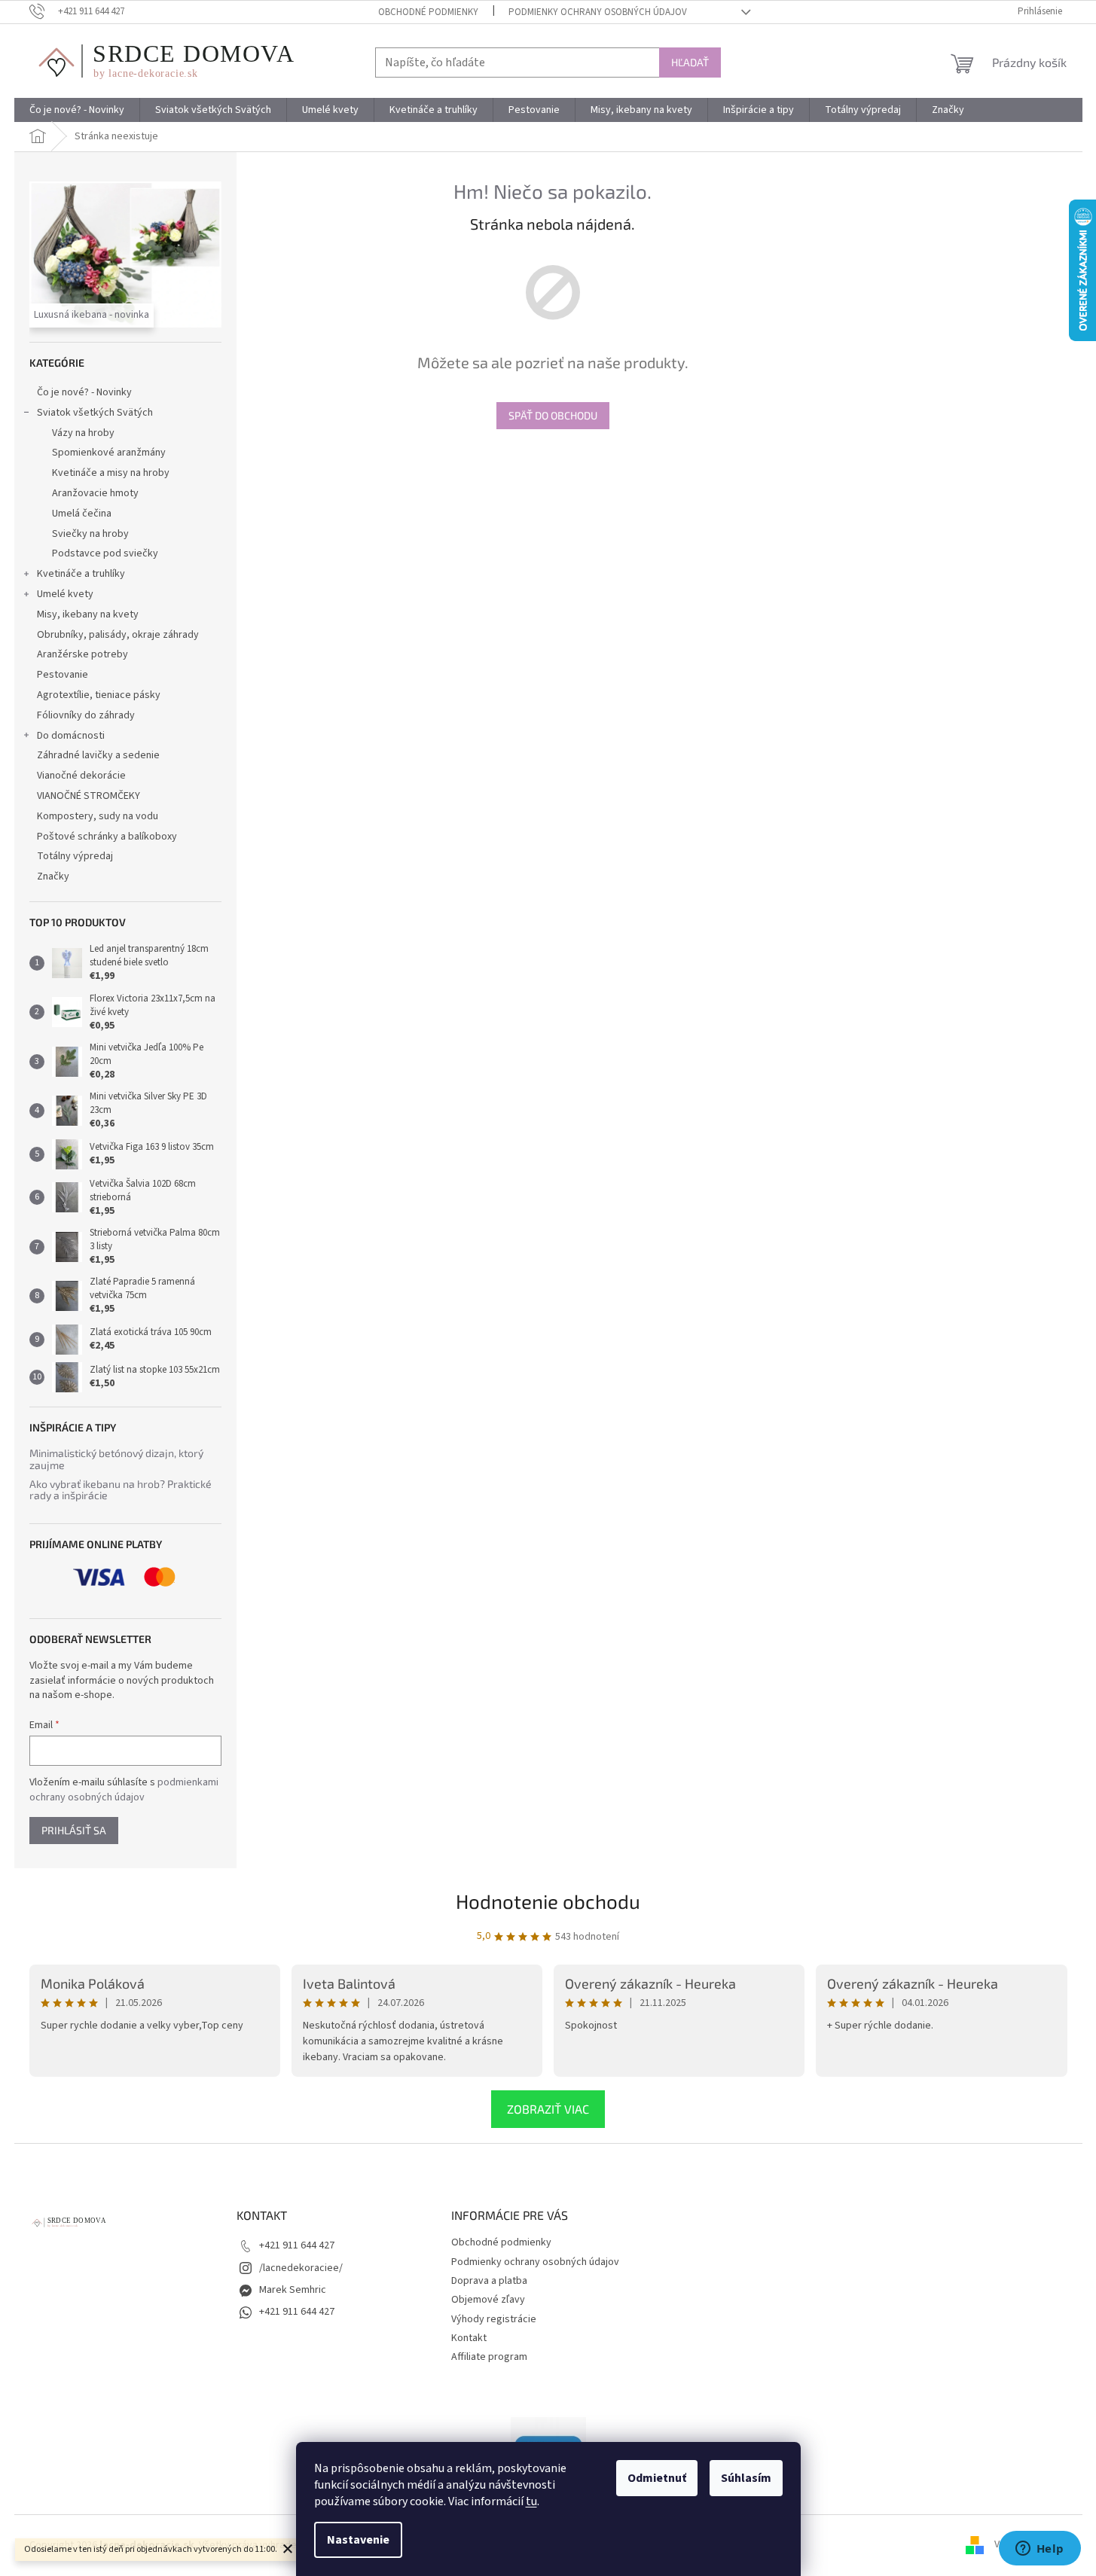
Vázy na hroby (83, 433)
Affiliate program (489, 2357)
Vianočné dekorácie (81, 776)
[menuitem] (77, 110)
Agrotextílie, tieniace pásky (99, 695)
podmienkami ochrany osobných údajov (124, 1790)
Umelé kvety (65, 594)
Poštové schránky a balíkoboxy (107, 837)
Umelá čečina (82, 514)
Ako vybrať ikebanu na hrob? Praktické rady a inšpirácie (121, 1490)
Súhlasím (746, 2478)
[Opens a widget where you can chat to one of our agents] (1040, 2550)
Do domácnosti (71, 736)
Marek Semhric (293, 2290)
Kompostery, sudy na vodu (98, 816)
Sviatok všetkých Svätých (95, 413)
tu (531, 2501)
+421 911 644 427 (297, 2245)
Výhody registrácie (494, 2319)
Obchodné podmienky (428, 12)
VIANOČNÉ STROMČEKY (89, 796)
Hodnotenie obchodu (548, 1901)
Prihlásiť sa (74, 1830)
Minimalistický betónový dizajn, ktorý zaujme (116, 1459)
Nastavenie (358, 2540)
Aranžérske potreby (82, 654)
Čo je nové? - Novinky (84, 392)
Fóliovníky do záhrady (86, 715)
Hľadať (690, 62)
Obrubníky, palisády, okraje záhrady (118, 635)
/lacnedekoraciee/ (301, 2268)
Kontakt (469, 2338)
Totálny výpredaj (75, 856)
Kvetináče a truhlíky (81, 574)
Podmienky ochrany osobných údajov (598, 12)
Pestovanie (63, 675)
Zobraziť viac (548, 2109)
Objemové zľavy (488, 2300)
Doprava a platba (489, 2281)
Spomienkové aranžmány (109, 453)
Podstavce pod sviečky (105, 553)
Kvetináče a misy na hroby (111, 473)
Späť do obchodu (553, 415)
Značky (53, 876)
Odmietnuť (657, 2478)
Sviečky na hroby (90, 534)
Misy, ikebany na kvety (88, 614)
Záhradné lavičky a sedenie (98, 755)
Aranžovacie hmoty (95, 493)
